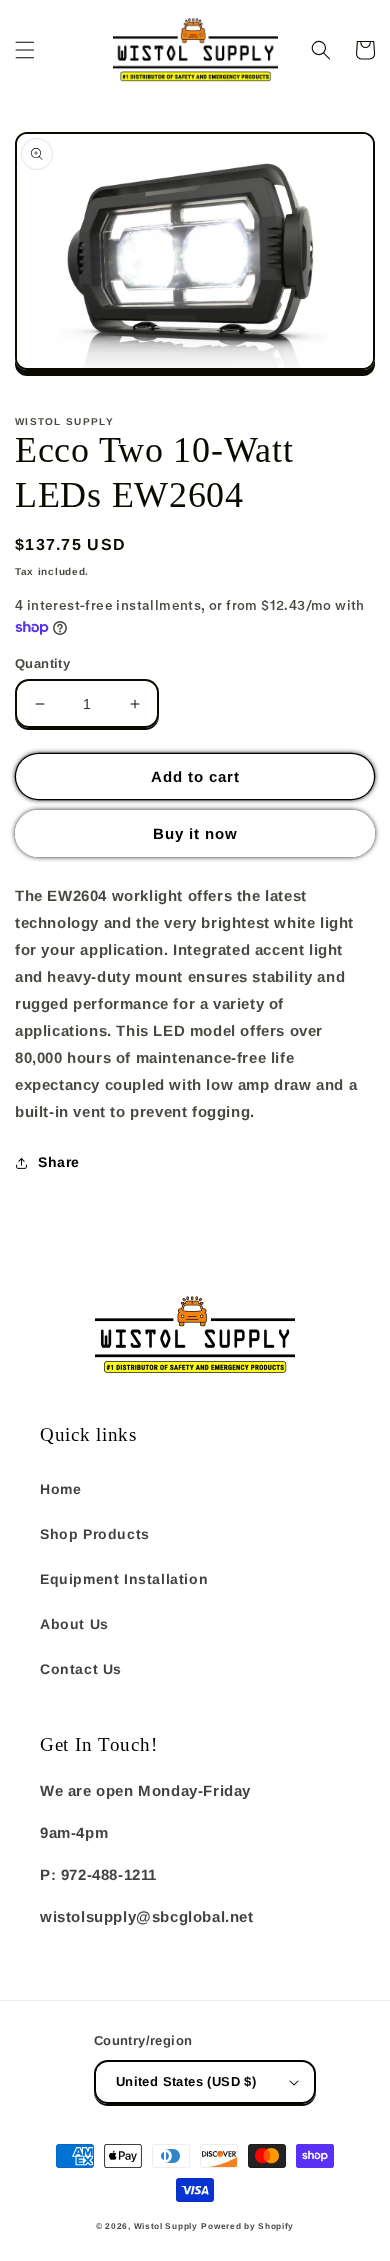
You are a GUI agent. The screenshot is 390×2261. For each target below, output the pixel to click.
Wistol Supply (166, 2226)
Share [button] (59, 1162)
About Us (74, 1624)
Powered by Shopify (247, 2226)
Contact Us (81, 1669)
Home (60, 1489)
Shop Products (95, 1534)
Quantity (42, 663)
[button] (25, 50)
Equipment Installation (124, 1579)
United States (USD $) (186, 2081)
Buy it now (195, 833)
